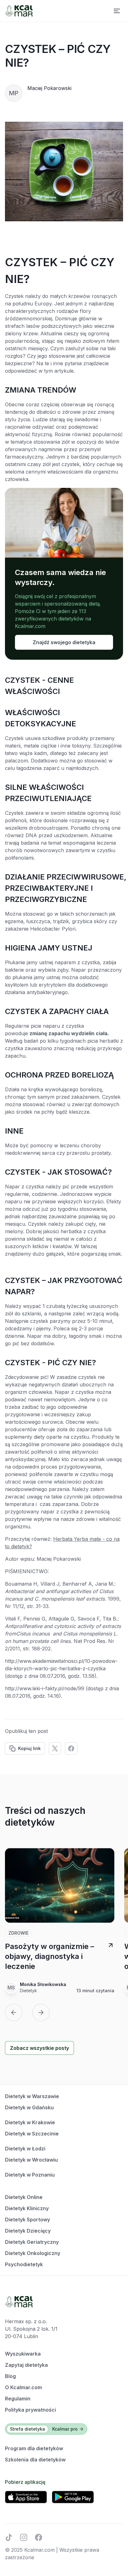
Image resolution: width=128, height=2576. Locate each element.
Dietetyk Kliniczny (27, 2208)
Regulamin (18, 2399)
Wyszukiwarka (23, 2354)
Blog (10, 2376)
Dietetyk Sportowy (27, 2220)
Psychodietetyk (24, 2264)
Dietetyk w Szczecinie (32, 2134)
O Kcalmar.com (23, 2387)
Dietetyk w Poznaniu (30, 2175)
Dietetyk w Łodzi (25, 2149)
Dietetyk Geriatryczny (32, 2242)
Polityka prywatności (30, 2410)
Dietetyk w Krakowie (30, 2122)
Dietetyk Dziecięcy (28, 2231)
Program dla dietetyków (34, 2448)
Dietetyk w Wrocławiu (31, 2160)
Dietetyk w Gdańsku (29, 2107)
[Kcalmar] (19, 11)
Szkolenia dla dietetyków (35, 2460)
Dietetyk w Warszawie (32, 2096)
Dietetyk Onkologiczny (33, 2253)
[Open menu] (117, 11)
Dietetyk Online (24, 2197)
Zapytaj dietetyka (26, 2365)
